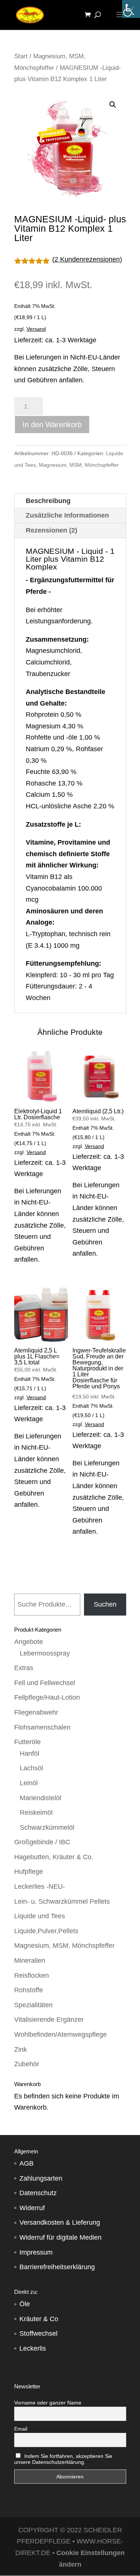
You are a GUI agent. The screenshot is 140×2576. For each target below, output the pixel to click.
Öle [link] (25, 2304)
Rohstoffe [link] (29, 1990)
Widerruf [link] (32, 2208)
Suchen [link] (105, 1604)
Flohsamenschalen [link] (42, 1727)
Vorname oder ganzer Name (48, 2403)
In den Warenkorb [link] (52, 425)
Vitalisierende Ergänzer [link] (49, 2020)
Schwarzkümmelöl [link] (47, 1827)
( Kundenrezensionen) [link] (87, 259)
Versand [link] (36, 329)
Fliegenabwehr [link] (36, 1712)
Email (21, 2429)
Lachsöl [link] (31, 1768)
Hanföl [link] (29, 1753)
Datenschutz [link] (38, 2193)
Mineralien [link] (30, 1960)
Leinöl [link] (29, 1783)
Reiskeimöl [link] (36, 1813)
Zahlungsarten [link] (41, 2178)
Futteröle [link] (27, 1742)
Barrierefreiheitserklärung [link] (57, 2267)
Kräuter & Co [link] (39, 2319)
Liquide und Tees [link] (40, 1916)
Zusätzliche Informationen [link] (67, 515)
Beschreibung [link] (48, 501)
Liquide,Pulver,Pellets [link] (46, 1931)
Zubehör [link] (27, 2064)
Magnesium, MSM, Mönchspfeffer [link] (79, 465)
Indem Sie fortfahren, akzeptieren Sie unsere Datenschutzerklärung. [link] (63, 2459)
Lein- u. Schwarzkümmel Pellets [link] (62, 1901)
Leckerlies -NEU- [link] (40, 1887)
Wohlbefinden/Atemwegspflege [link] (60, 2034)
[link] (131, 9)
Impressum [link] (36, 2252)
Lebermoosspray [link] (45, 1653)
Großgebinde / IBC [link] (42, 1842)
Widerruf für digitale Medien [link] (60, 2237)
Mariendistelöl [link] (41, 1798)
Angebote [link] (29, 1642)
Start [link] (21, 56)
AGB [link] (27, 2163)
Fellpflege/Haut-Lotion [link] (47, 1697)
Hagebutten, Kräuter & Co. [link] (54, 1857)
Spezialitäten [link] (33, 2005)
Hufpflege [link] (29, 1872)
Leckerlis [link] (33, 2348)
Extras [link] (24, 1668)
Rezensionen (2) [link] (52, 530)
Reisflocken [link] (32, 1975)
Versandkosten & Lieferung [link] (60, 2222)
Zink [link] (21, 2049)
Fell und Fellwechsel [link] (45, 1683)
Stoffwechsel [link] (38, 2333)
